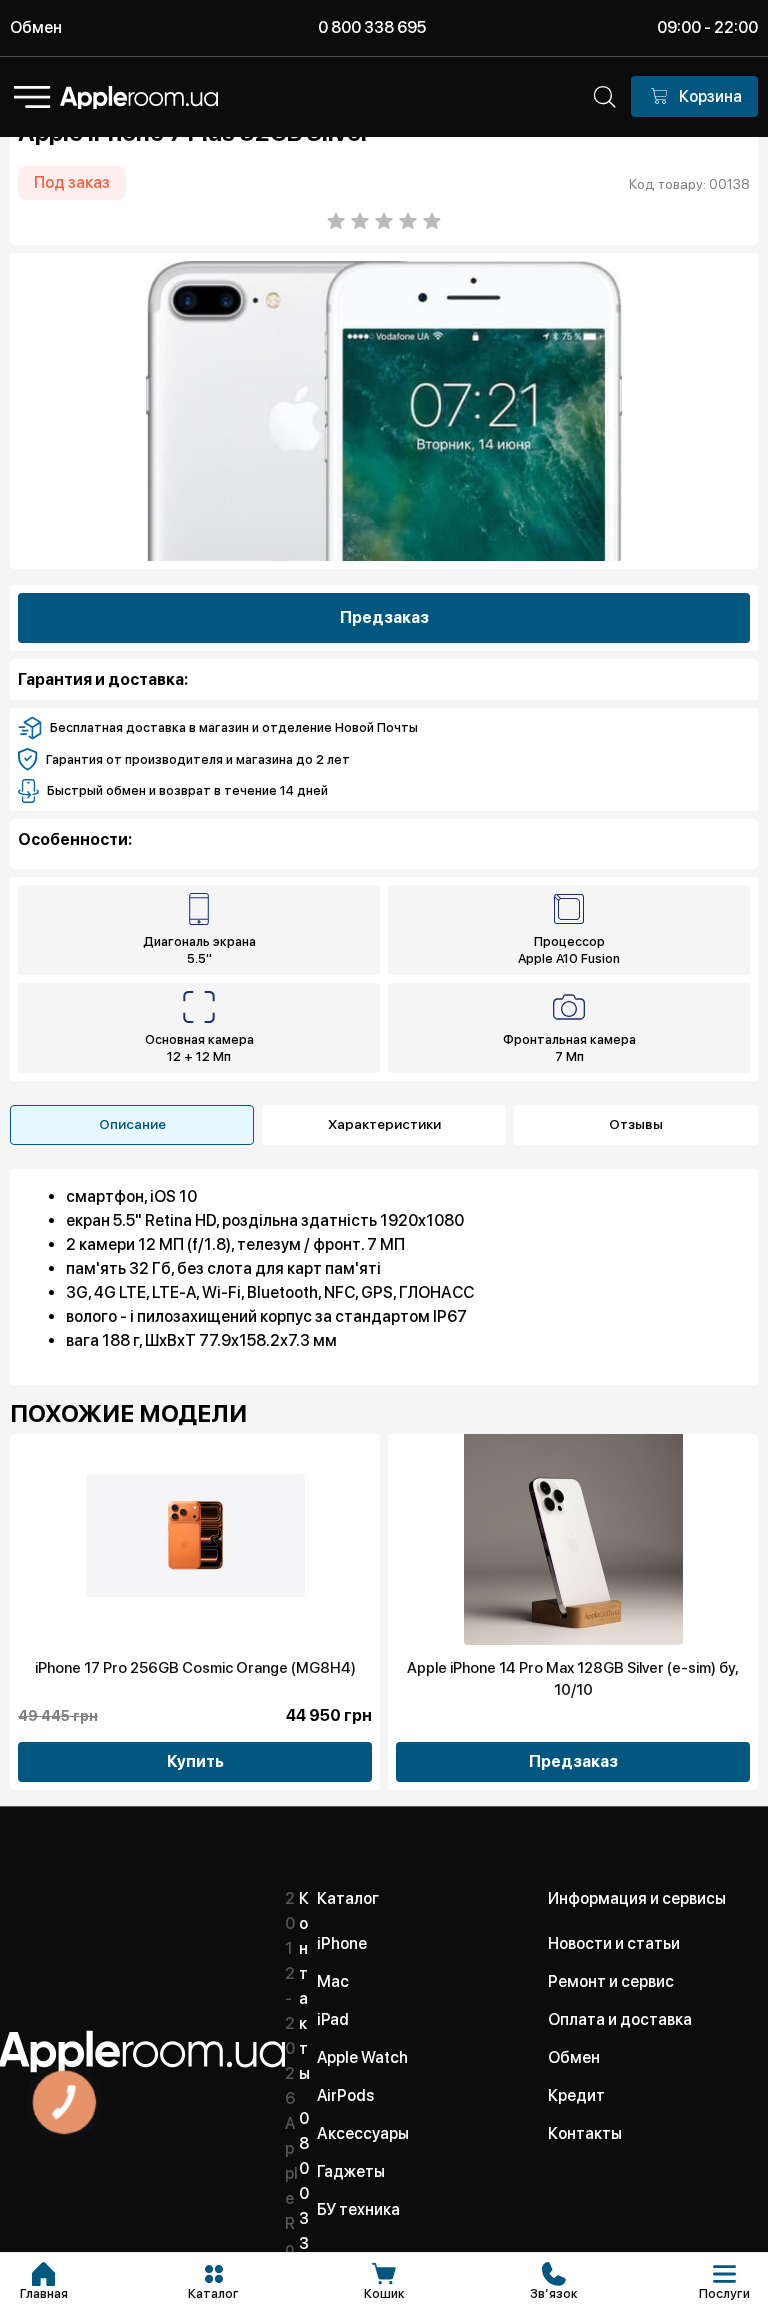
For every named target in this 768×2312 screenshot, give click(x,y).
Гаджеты (351, 2171)
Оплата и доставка (620, 2019)
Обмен (36, 27)
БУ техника (358, 2209)
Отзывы (636, 1124)
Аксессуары (363, 2133)
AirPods (345, 2095)
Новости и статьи (614, 1943)
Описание (132, 1124)
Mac (333, 1981)
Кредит (576, 2095)
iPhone (342, 1943)
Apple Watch (362, 2057)
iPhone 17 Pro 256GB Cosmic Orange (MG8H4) (195, 1668)
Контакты (585, 2133)
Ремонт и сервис (611, 1981)
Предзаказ (384, 617)
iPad (333, 2019)
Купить (195, 1761)
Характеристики (384, 1124)
